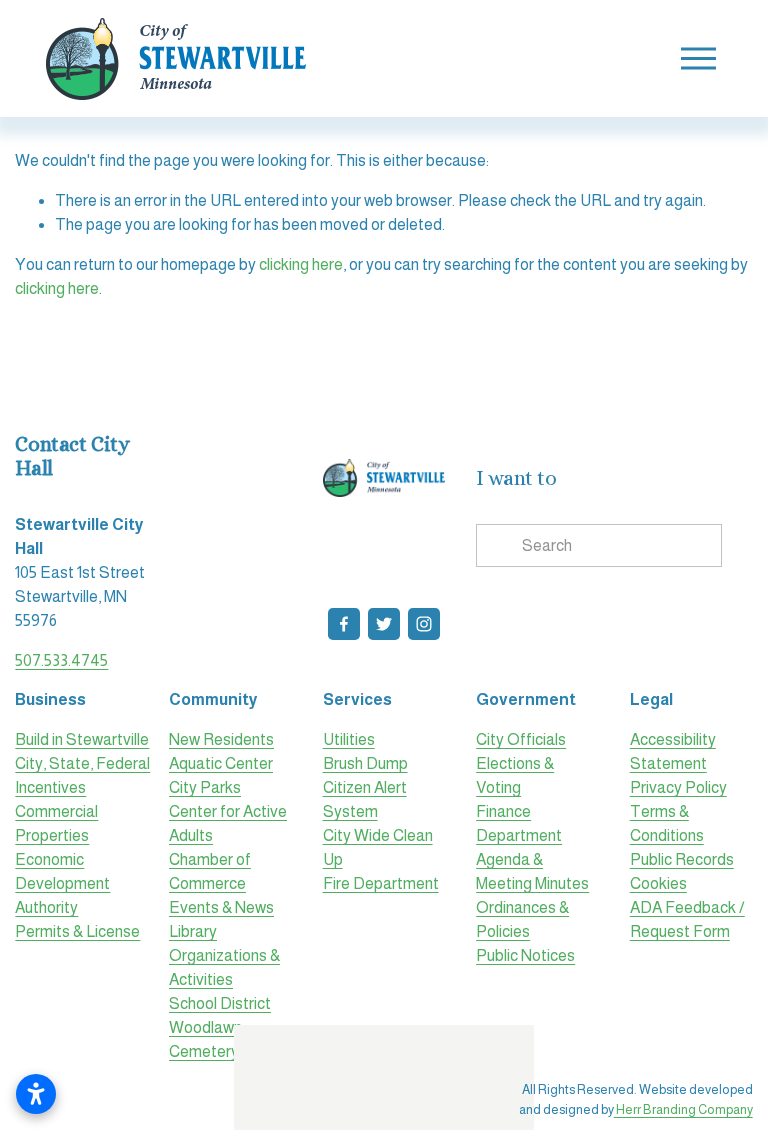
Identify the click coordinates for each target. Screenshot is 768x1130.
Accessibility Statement (673, 751)
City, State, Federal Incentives (82, 775)
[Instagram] (424, 624)
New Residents (221, 739)
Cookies (658, 883)
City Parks (205, 787)
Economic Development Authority (62, 883)
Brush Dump (365, 763)
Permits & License (77, 931)
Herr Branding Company (683, 1109)
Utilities (349, 739)
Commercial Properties (56, 823)
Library (193, 931)
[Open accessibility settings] (36, 1094)
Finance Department (519, 823)
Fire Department (381, 883)
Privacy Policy (678, 787)
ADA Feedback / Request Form (687, 919)
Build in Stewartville (82, 739)
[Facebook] (344, 624)
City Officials (521, 739)
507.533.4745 (61, 660)
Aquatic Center (221, 763)
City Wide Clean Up (378, 847)
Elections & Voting (515, 775)
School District (220, 1003)
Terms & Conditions (667, 823)
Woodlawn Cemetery (205, 1039)
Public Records (682, 859)
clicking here (301, 264)
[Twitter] (384, 624)
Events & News (221, 907)
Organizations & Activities (224, 967)
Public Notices (525, 955)
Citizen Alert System (365, 799)
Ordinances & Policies (522, 919)
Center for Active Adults (228, 823)
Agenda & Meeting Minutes (532, 871)
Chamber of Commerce (210, 871)
